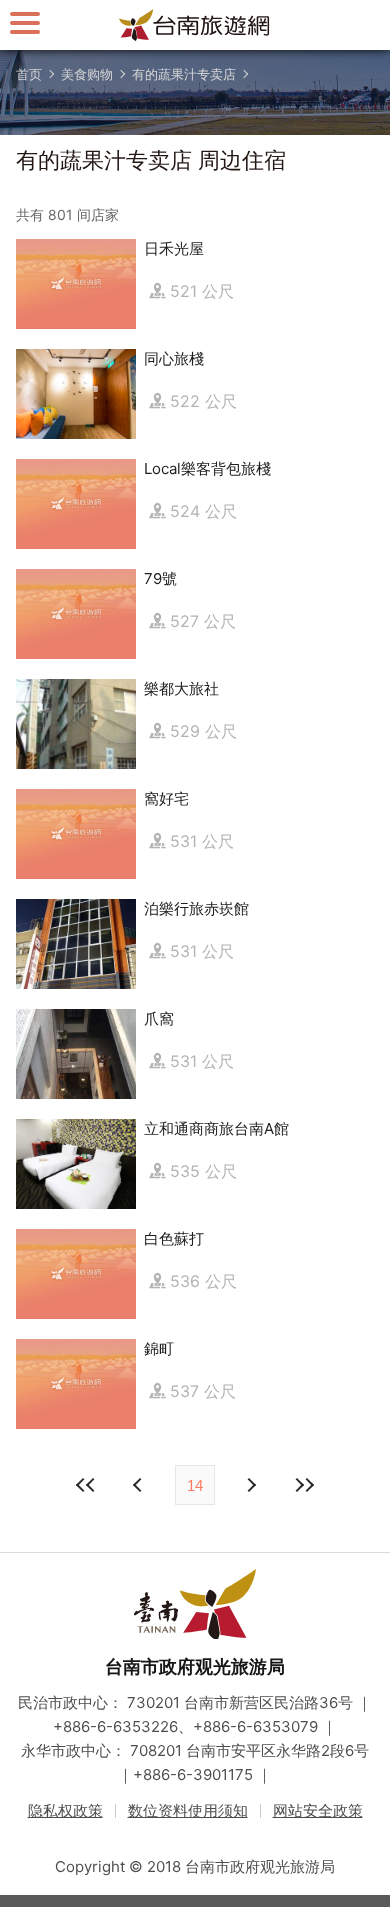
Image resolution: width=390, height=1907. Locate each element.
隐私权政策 (65, 1810)
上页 (250, 1485)
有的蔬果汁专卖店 (184, 74)
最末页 (304, 1485)
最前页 (86, 1485)
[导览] (25, 22)
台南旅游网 (195, 25)
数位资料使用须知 (188, 1810)
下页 (140, 1485)
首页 (29, 74)
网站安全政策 (318, 1810)
